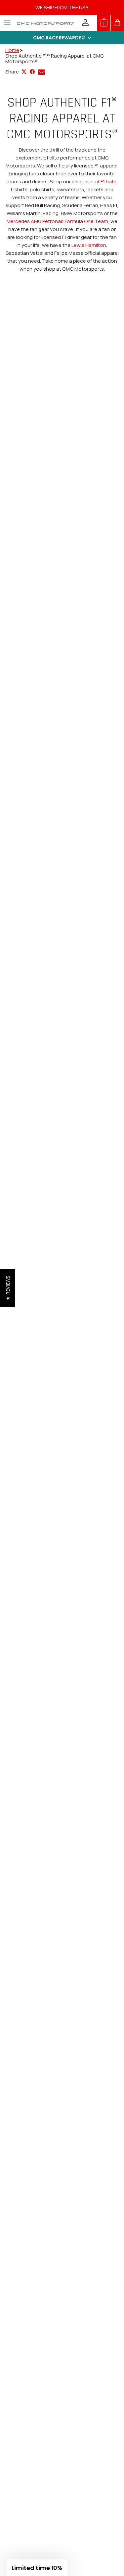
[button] (62, 38)
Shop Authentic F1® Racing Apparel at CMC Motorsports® (55, 59)
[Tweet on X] (24, 72)
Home (12, 50)
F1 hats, (109, 181)
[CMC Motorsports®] (45, 23)
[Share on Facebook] (32, 72)
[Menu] (7, 23)
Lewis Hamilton (89, 245)
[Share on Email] (41, 72)
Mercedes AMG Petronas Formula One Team (57, 221)
